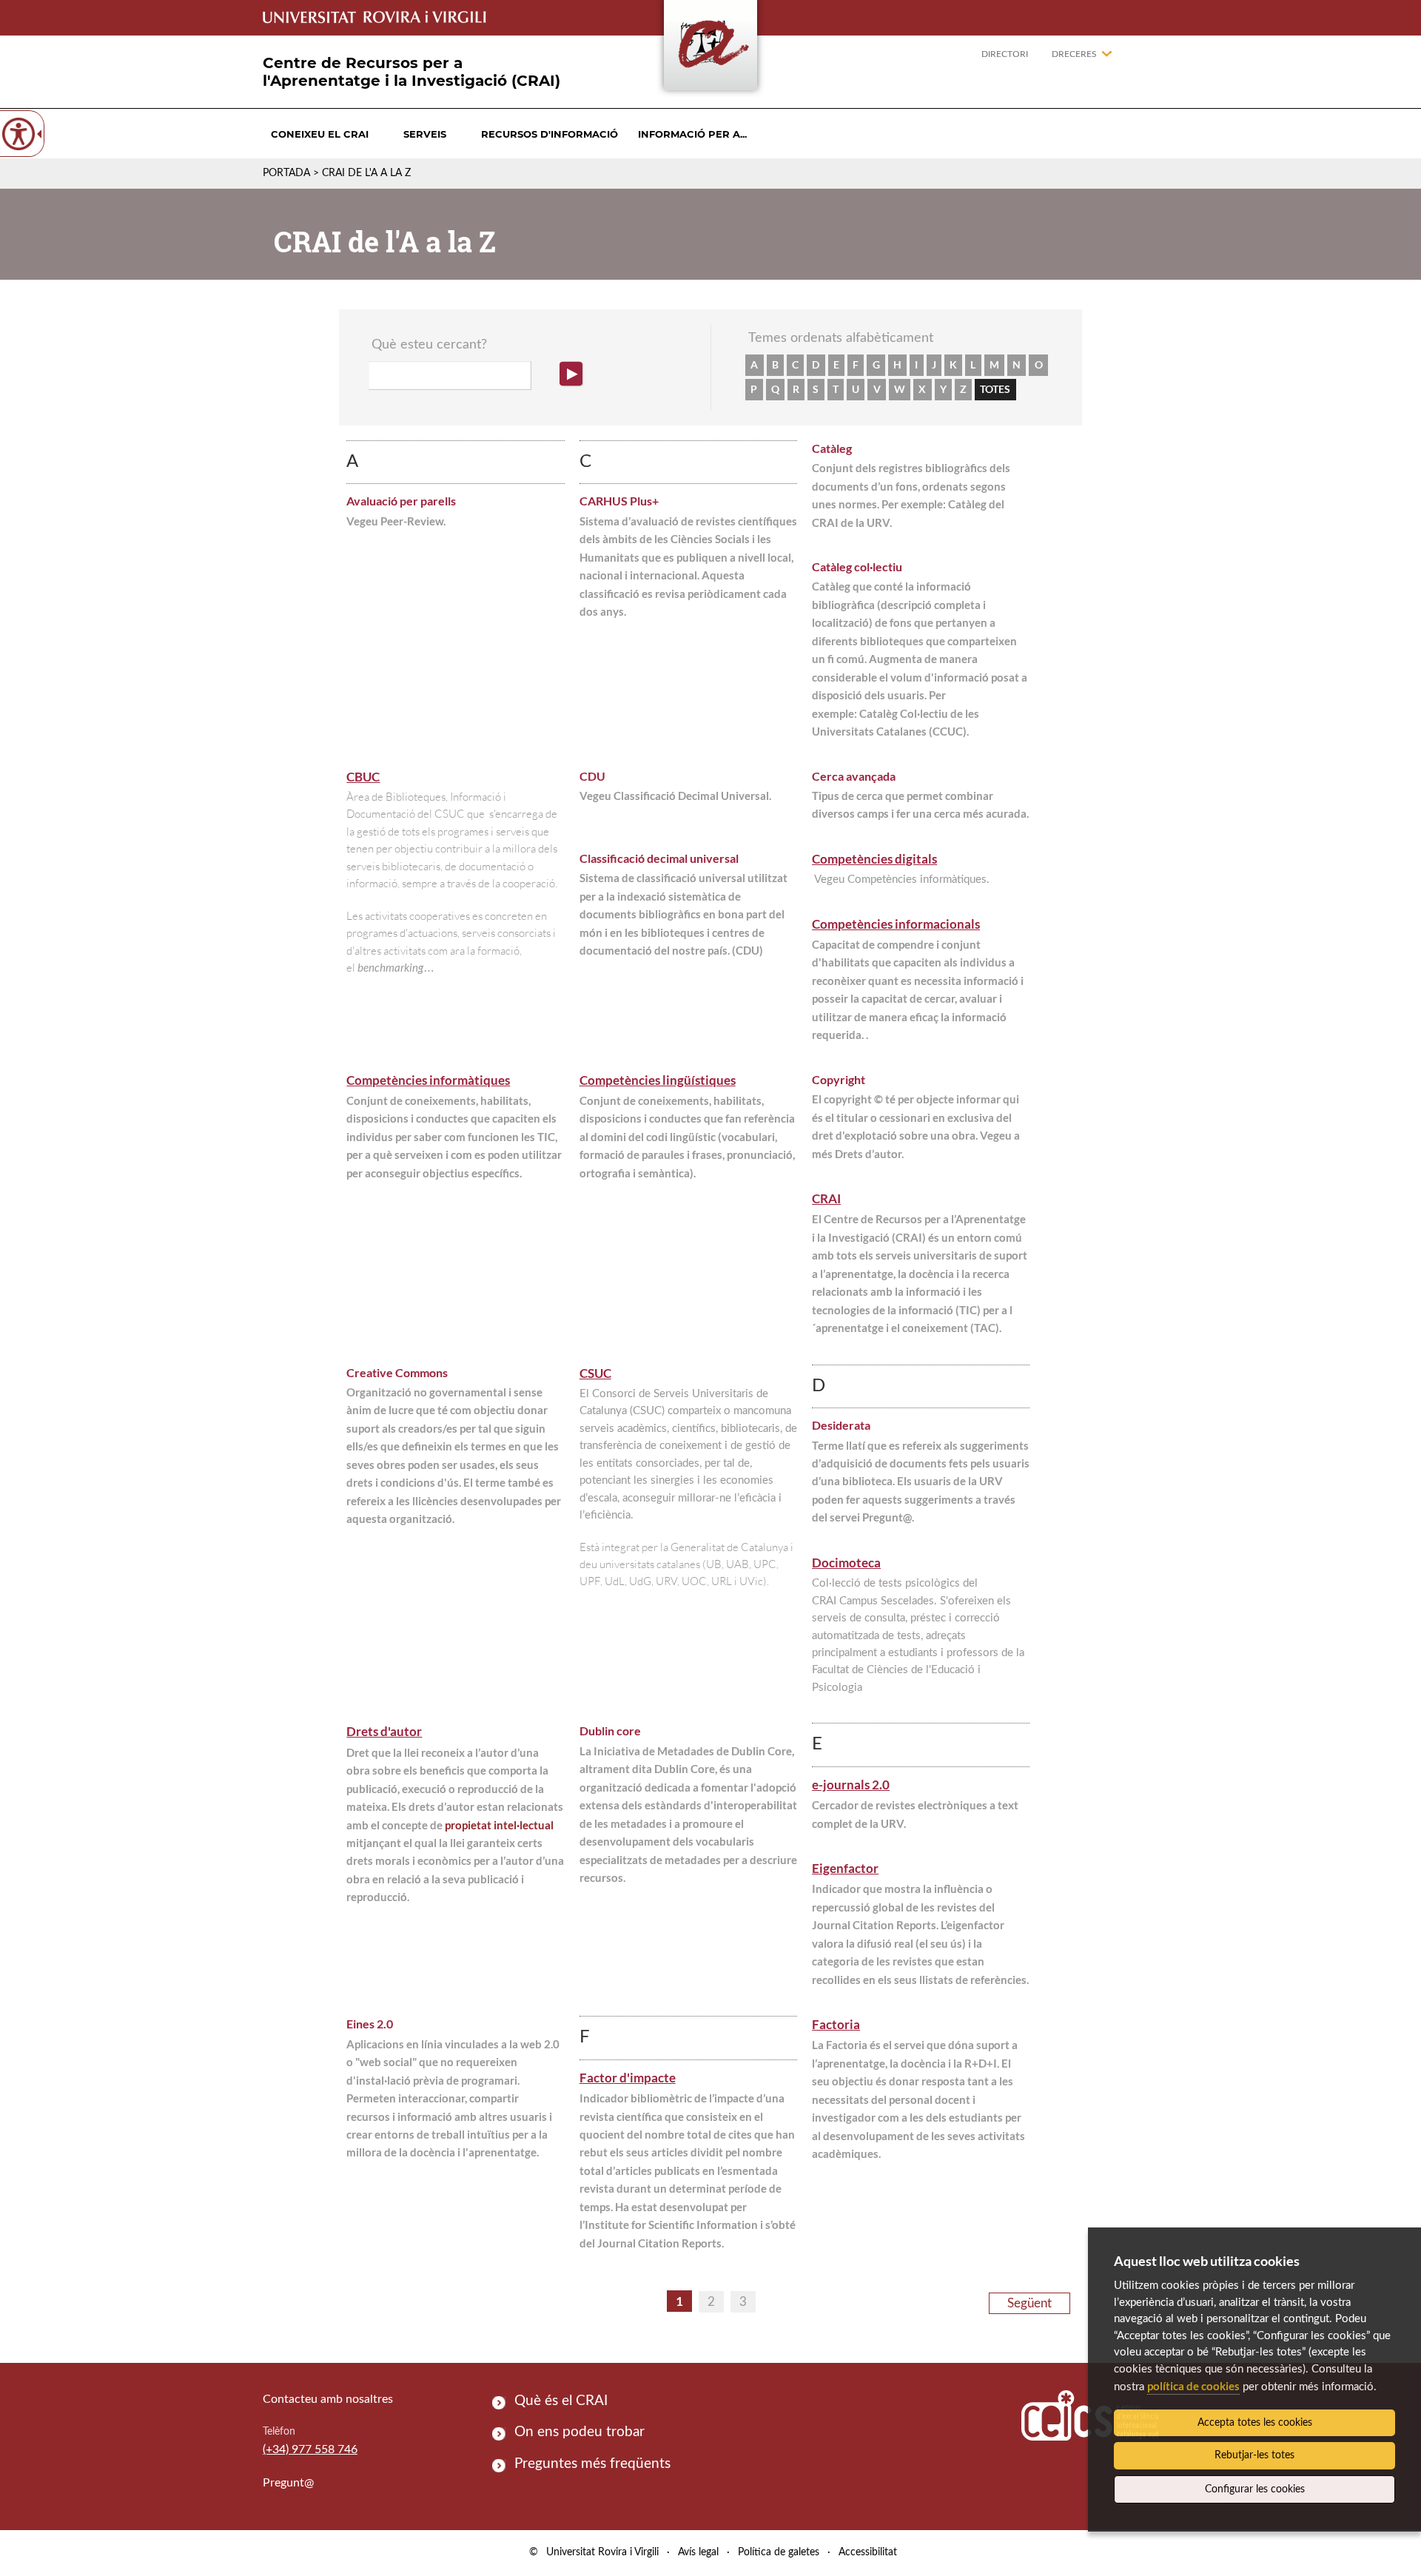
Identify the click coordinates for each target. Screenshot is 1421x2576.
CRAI (826, 1198)
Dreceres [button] (1074, 54)
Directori (1005, 54)
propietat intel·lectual (499, 1825)
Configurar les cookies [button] (1255, 2489)
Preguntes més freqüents (592, 2464)
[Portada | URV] (710, 48)
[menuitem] (320, 134)
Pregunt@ (288, 2483)
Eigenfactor (845, 1868)
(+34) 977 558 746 (310, 2449)
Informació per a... (692, 134)
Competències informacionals (896, 924)
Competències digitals (874, 859)
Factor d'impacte (628, 2078)
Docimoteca (846, 1563)
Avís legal (698, 2552)
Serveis (425, 134)
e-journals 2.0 (851, 1785)
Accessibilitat (868, 2552)
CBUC (363, 777)
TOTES (995, 389)
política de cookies (1193, 2386)
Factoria (836, 2024)
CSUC (595, 1373)
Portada (286, 173)
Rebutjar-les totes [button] (1254, 2455)
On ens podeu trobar (580, 2432)
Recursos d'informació (550, 134)
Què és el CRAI (561, 2401)
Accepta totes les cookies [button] (1255, 2423)
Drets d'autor (384, 1731)
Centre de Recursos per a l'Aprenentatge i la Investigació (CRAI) (411, 72)
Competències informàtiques (428, 1080)
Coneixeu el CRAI (320, 134)
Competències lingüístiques (658, 1080)
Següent (1029, 2303)
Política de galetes (779, 2552)
